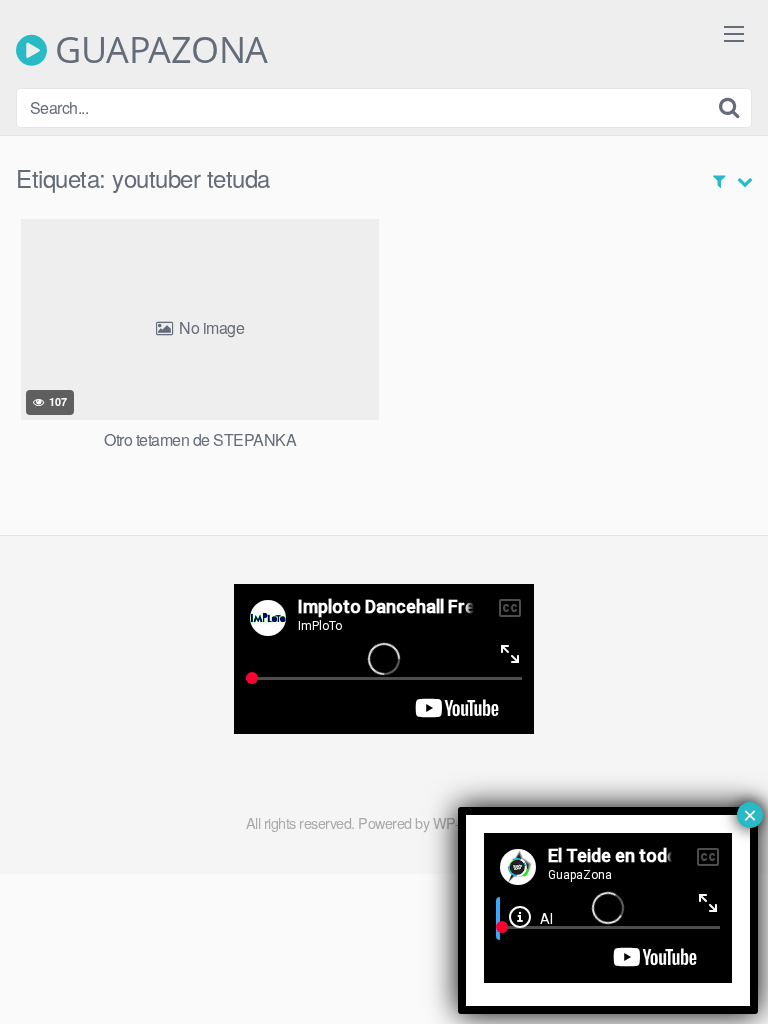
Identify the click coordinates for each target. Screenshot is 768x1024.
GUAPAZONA (157, 50)
